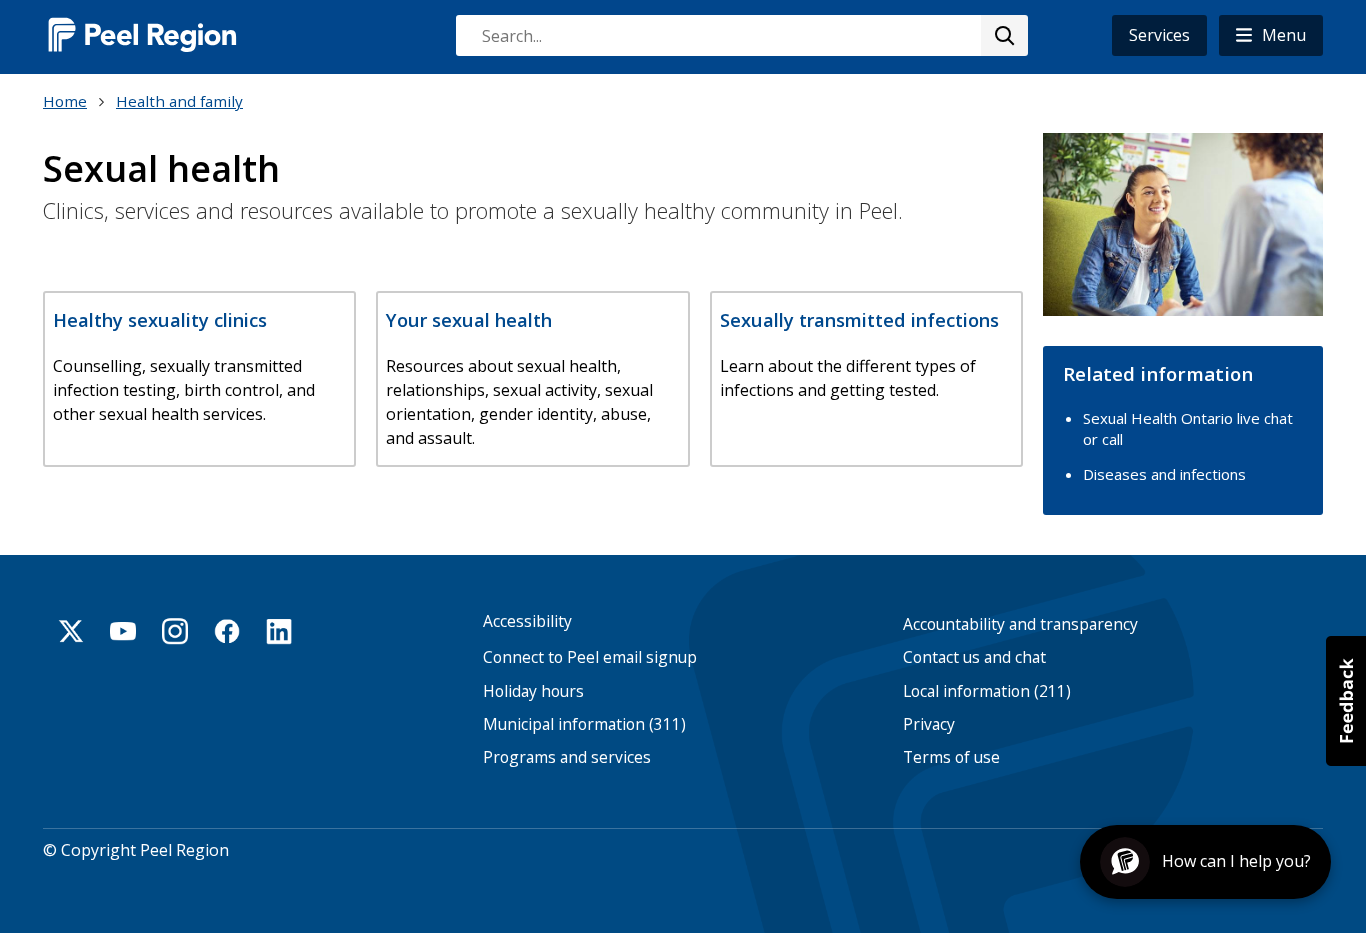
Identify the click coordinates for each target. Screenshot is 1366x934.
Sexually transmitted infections (859, 319)
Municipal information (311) (584, 724)
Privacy (929, 724)
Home (65, 101)
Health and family (179, 101)
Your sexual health (469, 319)
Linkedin (279, 631)
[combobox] (741, 35)
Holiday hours (533, 691)
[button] (1271, 35)
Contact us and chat (974, 657)
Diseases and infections (1164, 474)
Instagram (175, 631)
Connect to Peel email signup (590, 657)
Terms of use (951, 757)
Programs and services (567, 757)
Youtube (123, 631)
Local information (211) (987, 691)
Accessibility (527, 621)
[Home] (143, 34)
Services (1159, 35)
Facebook (227, 631)
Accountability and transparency (1020, 624)
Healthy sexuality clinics (160, 319)
